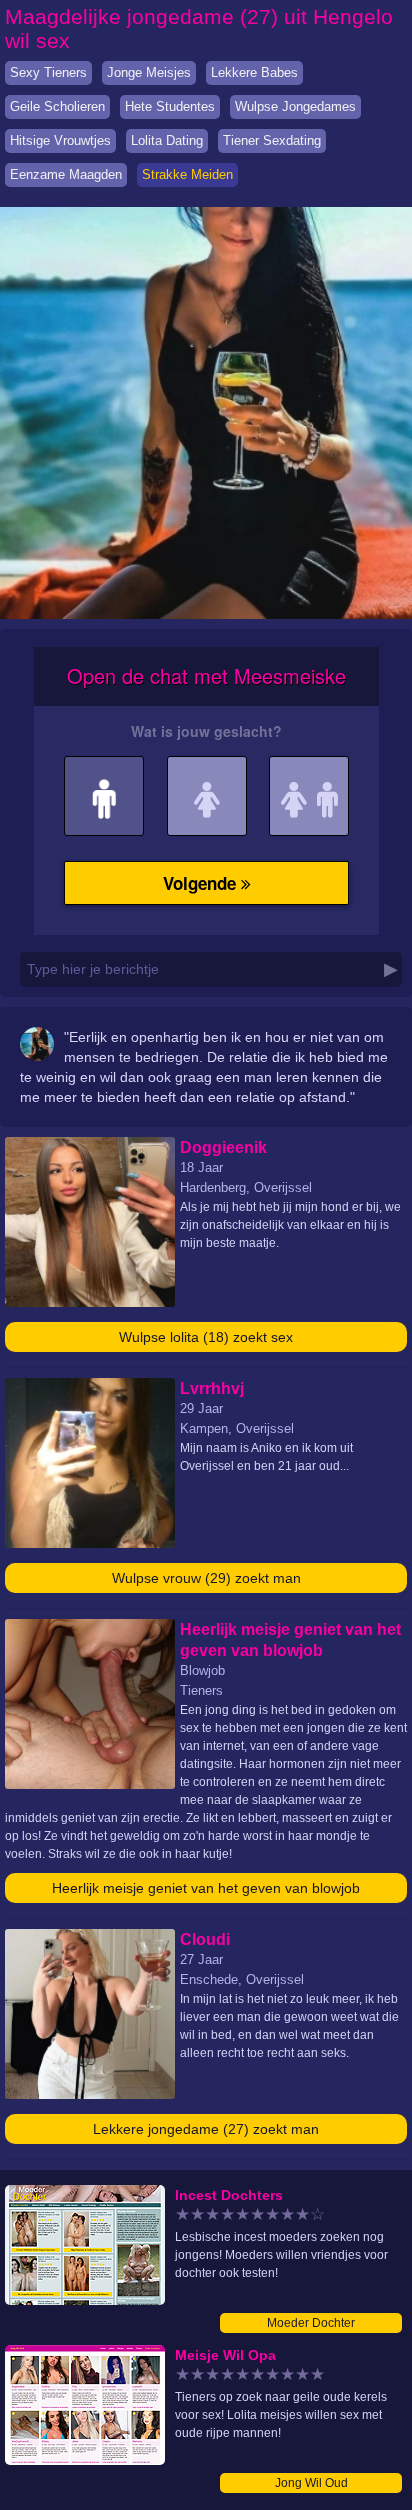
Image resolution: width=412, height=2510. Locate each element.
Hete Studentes (170, 106)
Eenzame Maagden (66, 174)
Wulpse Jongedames (295, 106)
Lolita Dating (167, 140)
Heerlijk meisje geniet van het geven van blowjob (206, 1888)
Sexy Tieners (48, 72)
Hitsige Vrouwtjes (60, 140)
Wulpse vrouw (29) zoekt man (206, 1578)
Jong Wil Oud (311, 2483)
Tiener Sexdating (272, 140)
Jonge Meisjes (149, 72)
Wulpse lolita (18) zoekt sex (206, 1337)
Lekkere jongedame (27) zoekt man (206, 2129)
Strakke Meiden (187, 174)
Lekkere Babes (254, 72)
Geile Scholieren (57, 106)
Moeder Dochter (311, 2323)
